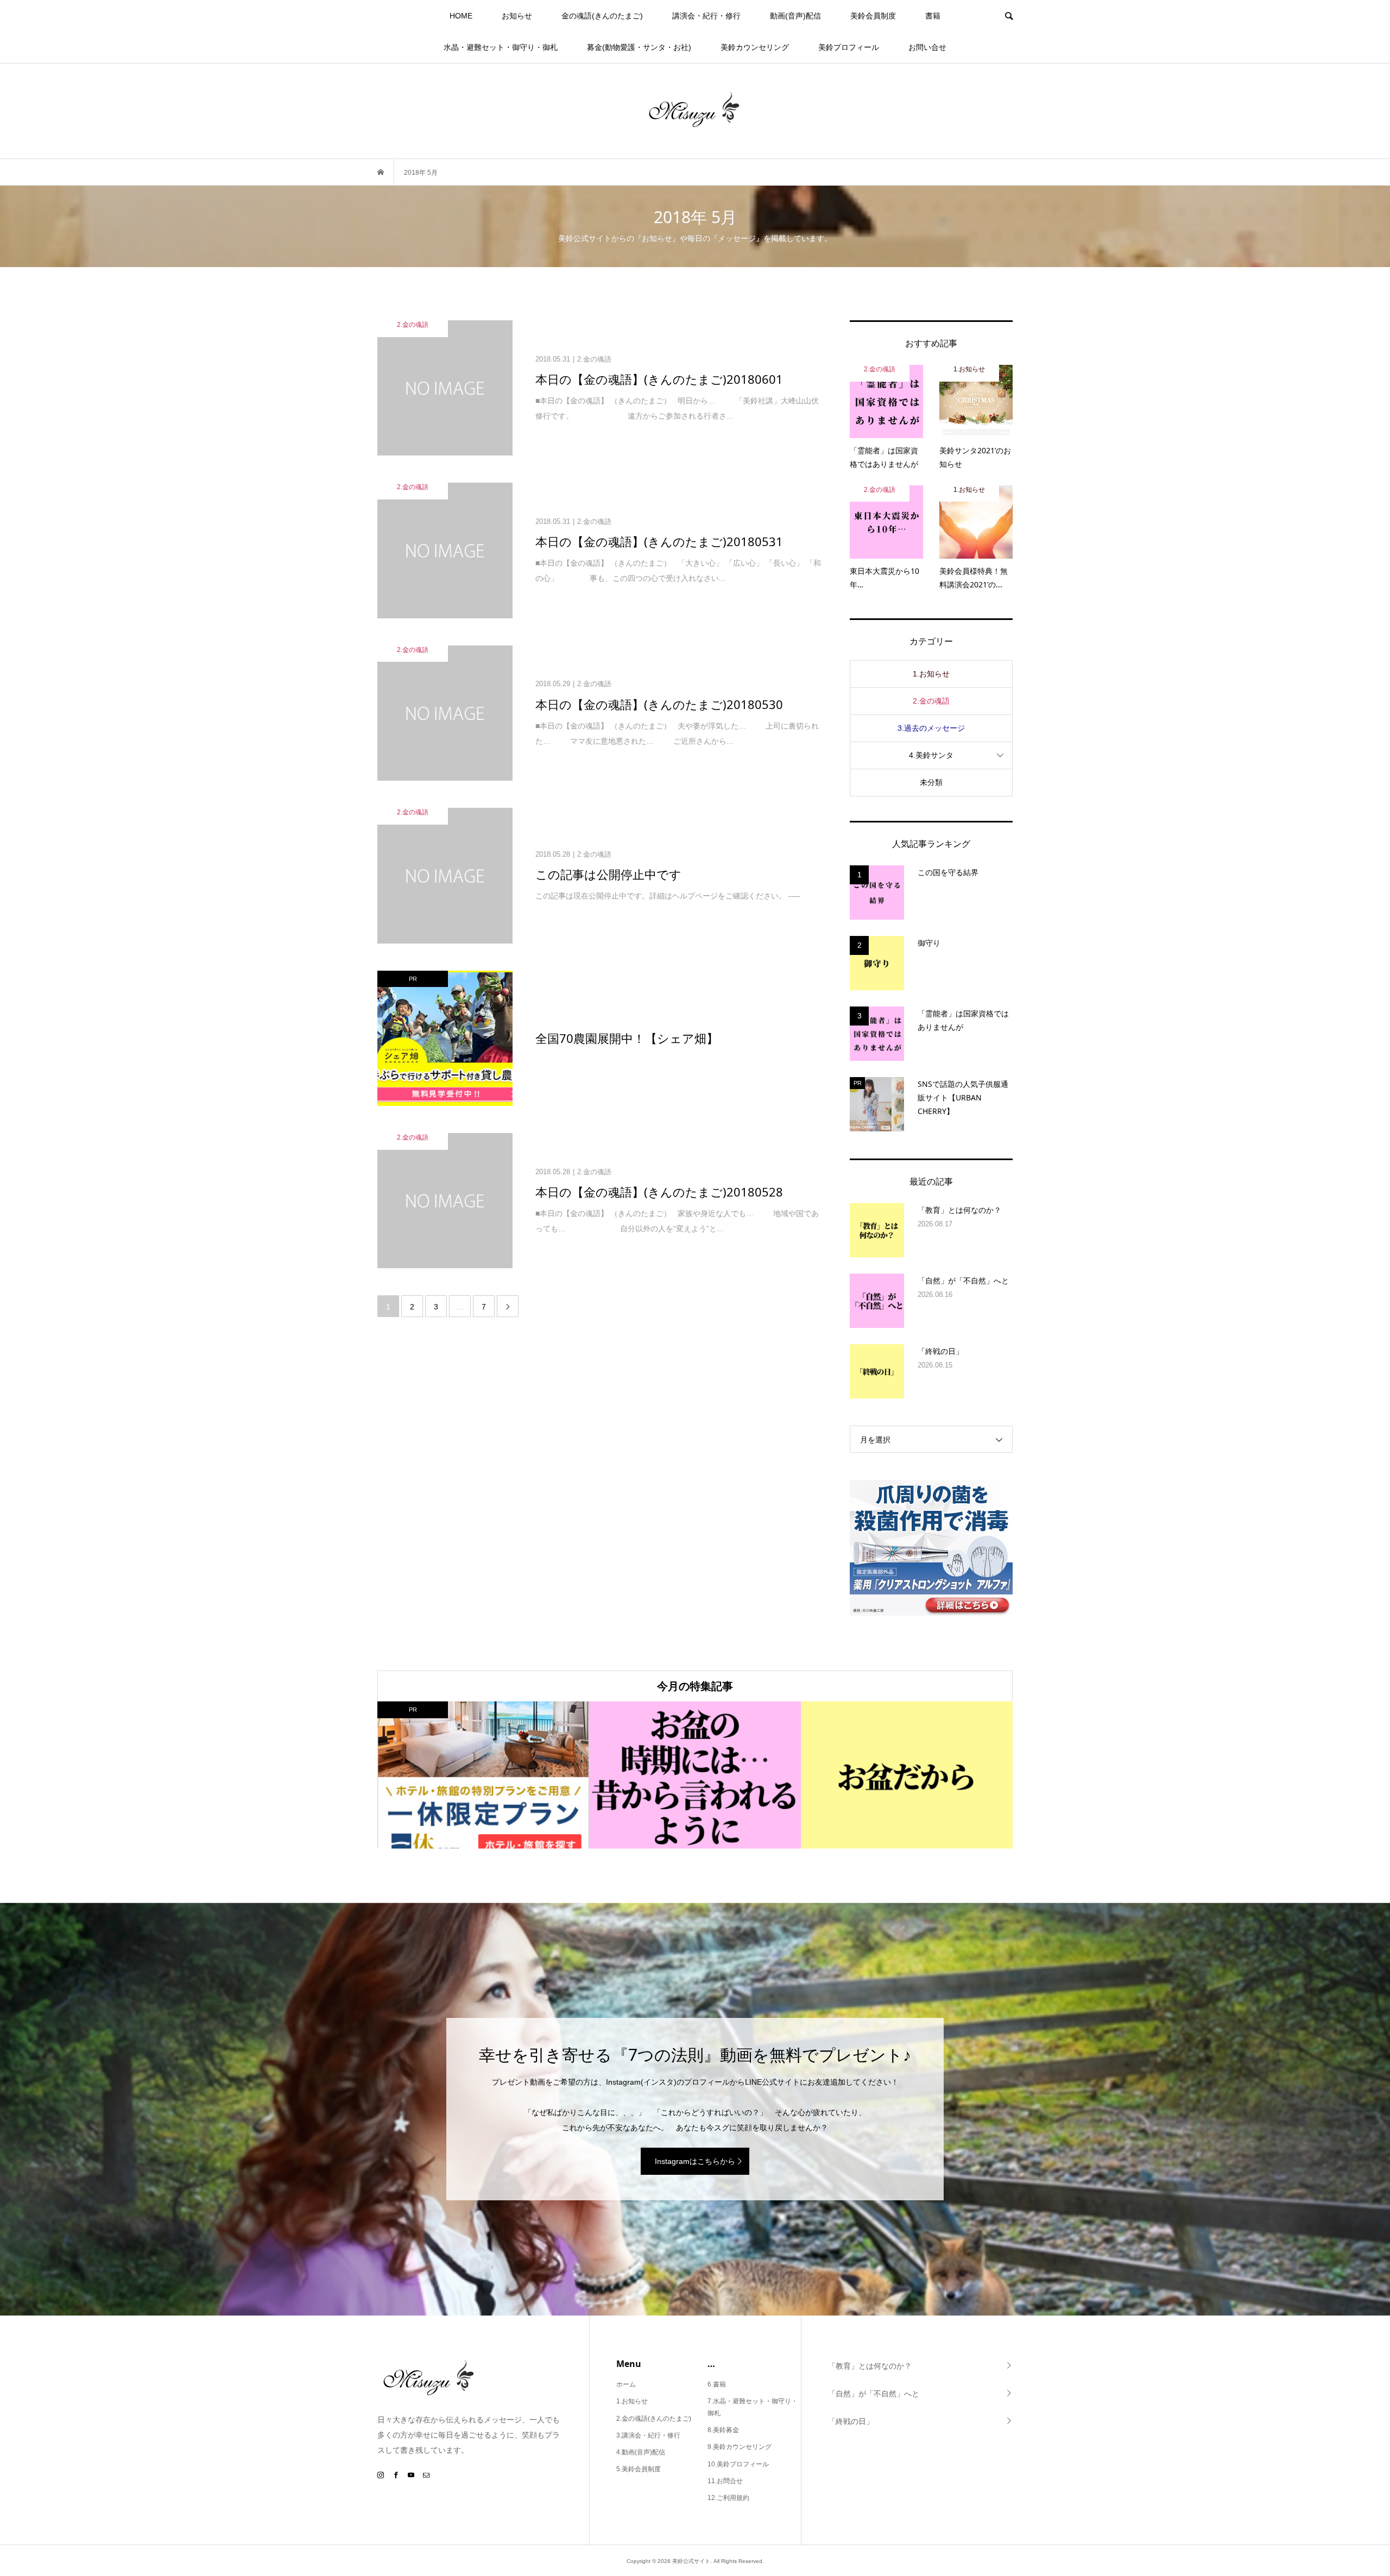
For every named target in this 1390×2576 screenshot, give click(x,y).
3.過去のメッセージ (931, 728)
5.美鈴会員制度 (639, 2469)
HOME (461, 16)
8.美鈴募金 (723, 2430)
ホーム (626, 2384)
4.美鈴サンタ (931, 755)
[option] (483, 1775)
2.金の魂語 (931, 701)
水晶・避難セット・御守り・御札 (501, 47)
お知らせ (517, 16)
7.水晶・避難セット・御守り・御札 (753, 2407)
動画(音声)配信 (795, 16)
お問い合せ (927, 47)
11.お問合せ (725, 2481)
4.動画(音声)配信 (641, 2452)
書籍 (933, 16)
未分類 (931, 782)
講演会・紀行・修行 (706, 16)
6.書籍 (717, 2384)
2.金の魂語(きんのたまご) (654, 2419)
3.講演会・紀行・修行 (648, 2435)
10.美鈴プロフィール (738, 2464)
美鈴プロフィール (849, 47)
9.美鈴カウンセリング (740, 2447)
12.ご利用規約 (728, 2498)
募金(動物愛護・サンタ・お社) (639, 47)
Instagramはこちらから (695, 2161)
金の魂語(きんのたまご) (602, 16)
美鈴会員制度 (873, 16)
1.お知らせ (931, 674)
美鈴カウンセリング (755, 47)
